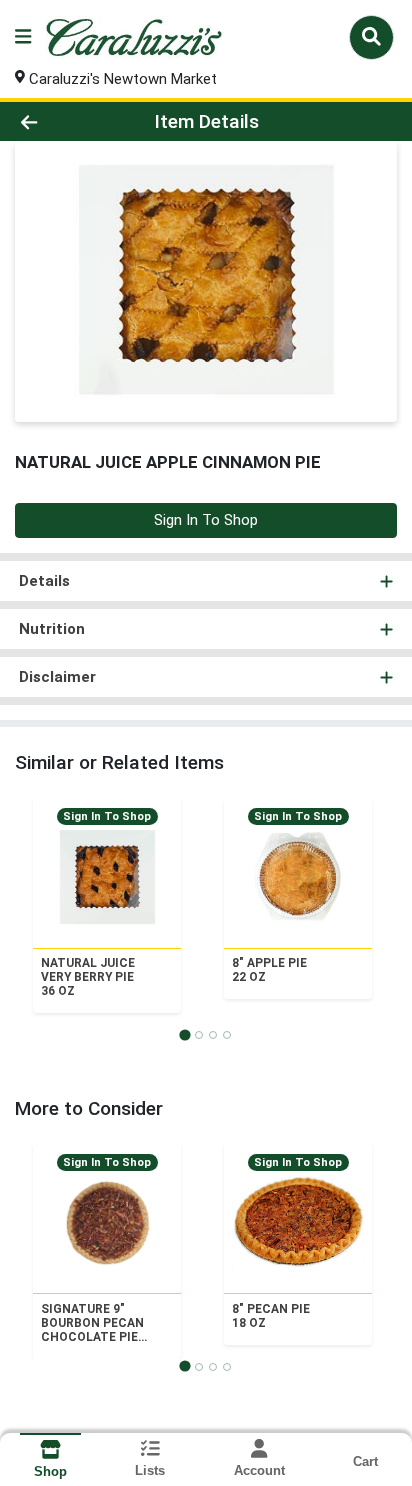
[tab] (184, 1034)
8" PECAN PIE (271, 1316)
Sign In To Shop (206, 520)
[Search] (371, 37)
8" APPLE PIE (269, 970)
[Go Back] (63, 121)
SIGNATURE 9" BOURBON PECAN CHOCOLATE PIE (92, 1323)
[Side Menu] (23, 37)
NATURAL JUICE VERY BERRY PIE (88, 977)
